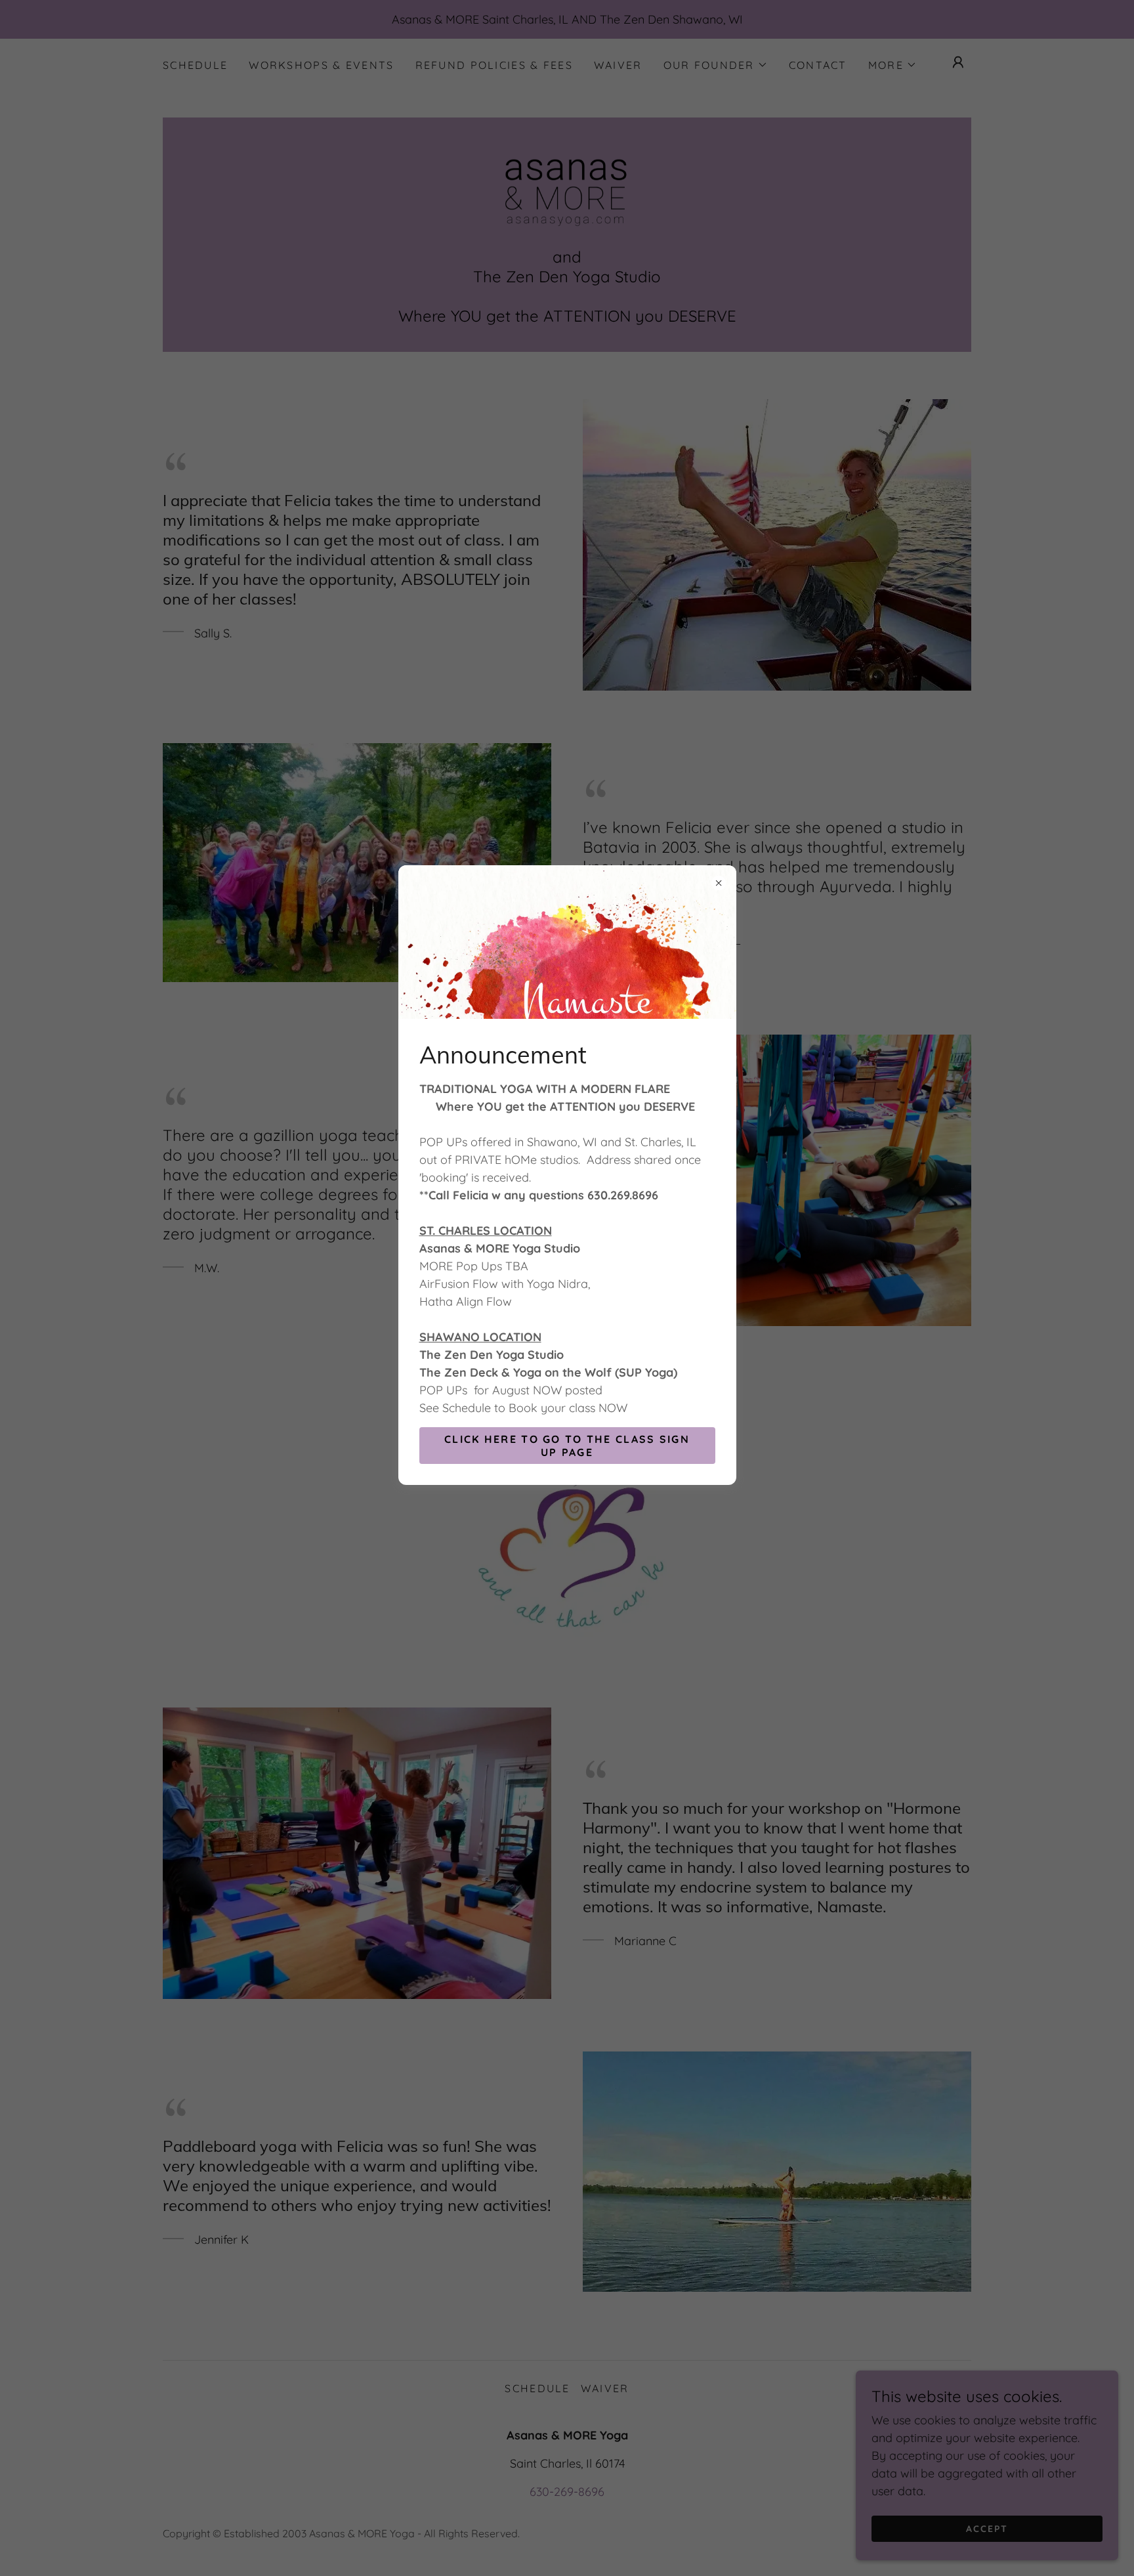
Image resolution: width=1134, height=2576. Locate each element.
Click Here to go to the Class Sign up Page (567, 1446)
